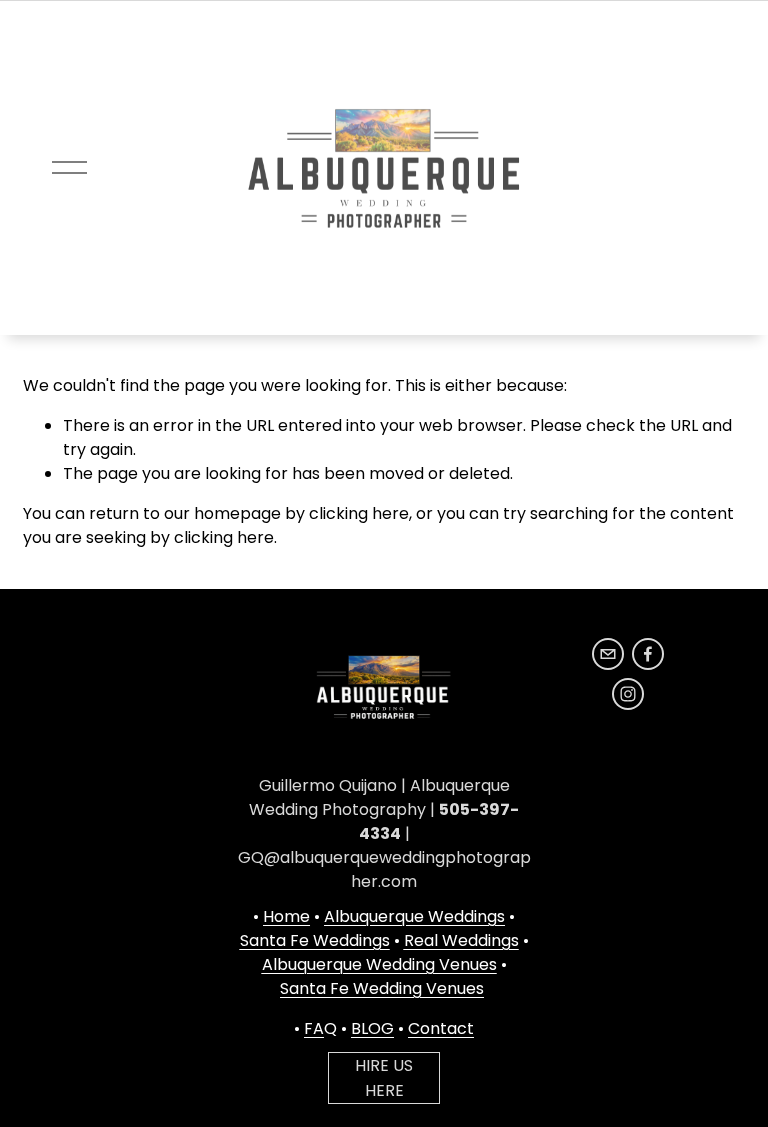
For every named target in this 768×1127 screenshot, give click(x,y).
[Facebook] (648, 654)
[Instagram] (628, 694)
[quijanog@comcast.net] (608, 654)
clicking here (359, 513)
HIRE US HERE (384, 1078)
